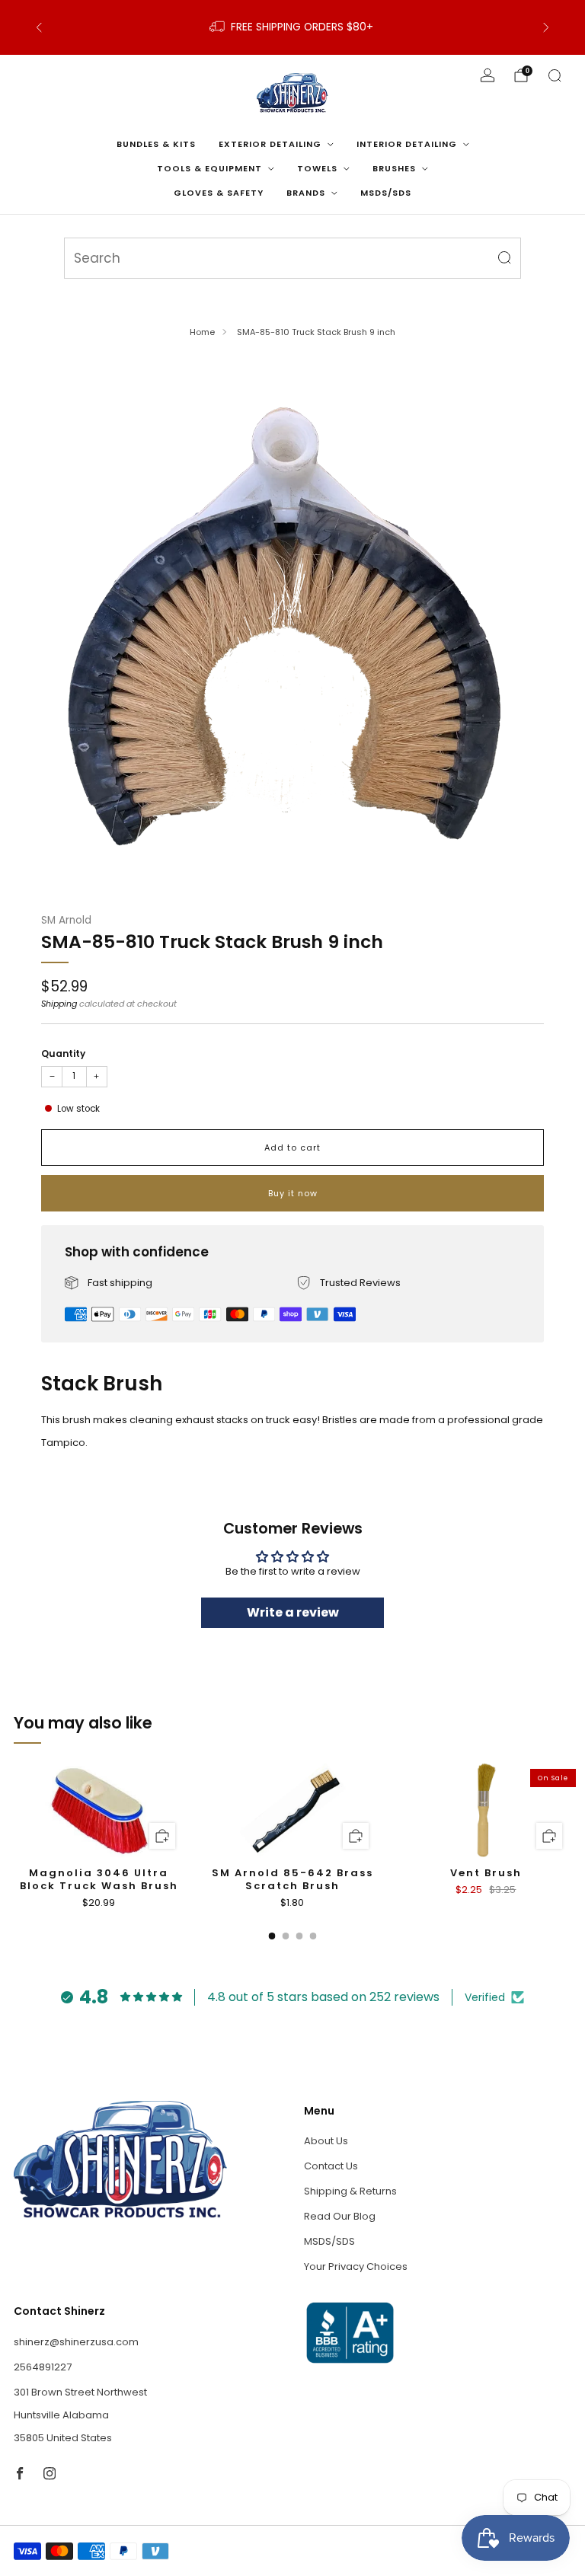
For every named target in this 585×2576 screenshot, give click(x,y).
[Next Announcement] (546, 27)
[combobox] (292, 258)
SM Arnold (66, 920)
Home (202, 332)
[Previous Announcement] (39, 27)
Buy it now (293, 1193)
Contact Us (331, 2166)
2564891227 (43, 2367)
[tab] (272, 1936)
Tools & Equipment (209, 168)
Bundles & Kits (156, 144)
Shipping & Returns (350, 2191)
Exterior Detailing (270, 144)
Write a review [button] (293, 1612)
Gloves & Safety (219, 193)
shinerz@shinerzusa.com (76, 2342)
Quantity (63, 1053)
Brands (306, 193)
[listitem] (292, 27)
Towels (317, 168)
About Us (326, 2141)
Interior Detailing (407, 144)
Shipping (59, 1004)
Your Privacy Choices (356, 2266)
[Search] (555, 75)
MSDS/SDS (386, 193)
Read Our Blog (340, 2216)
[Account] (487, 75)
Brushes (394, 168)
